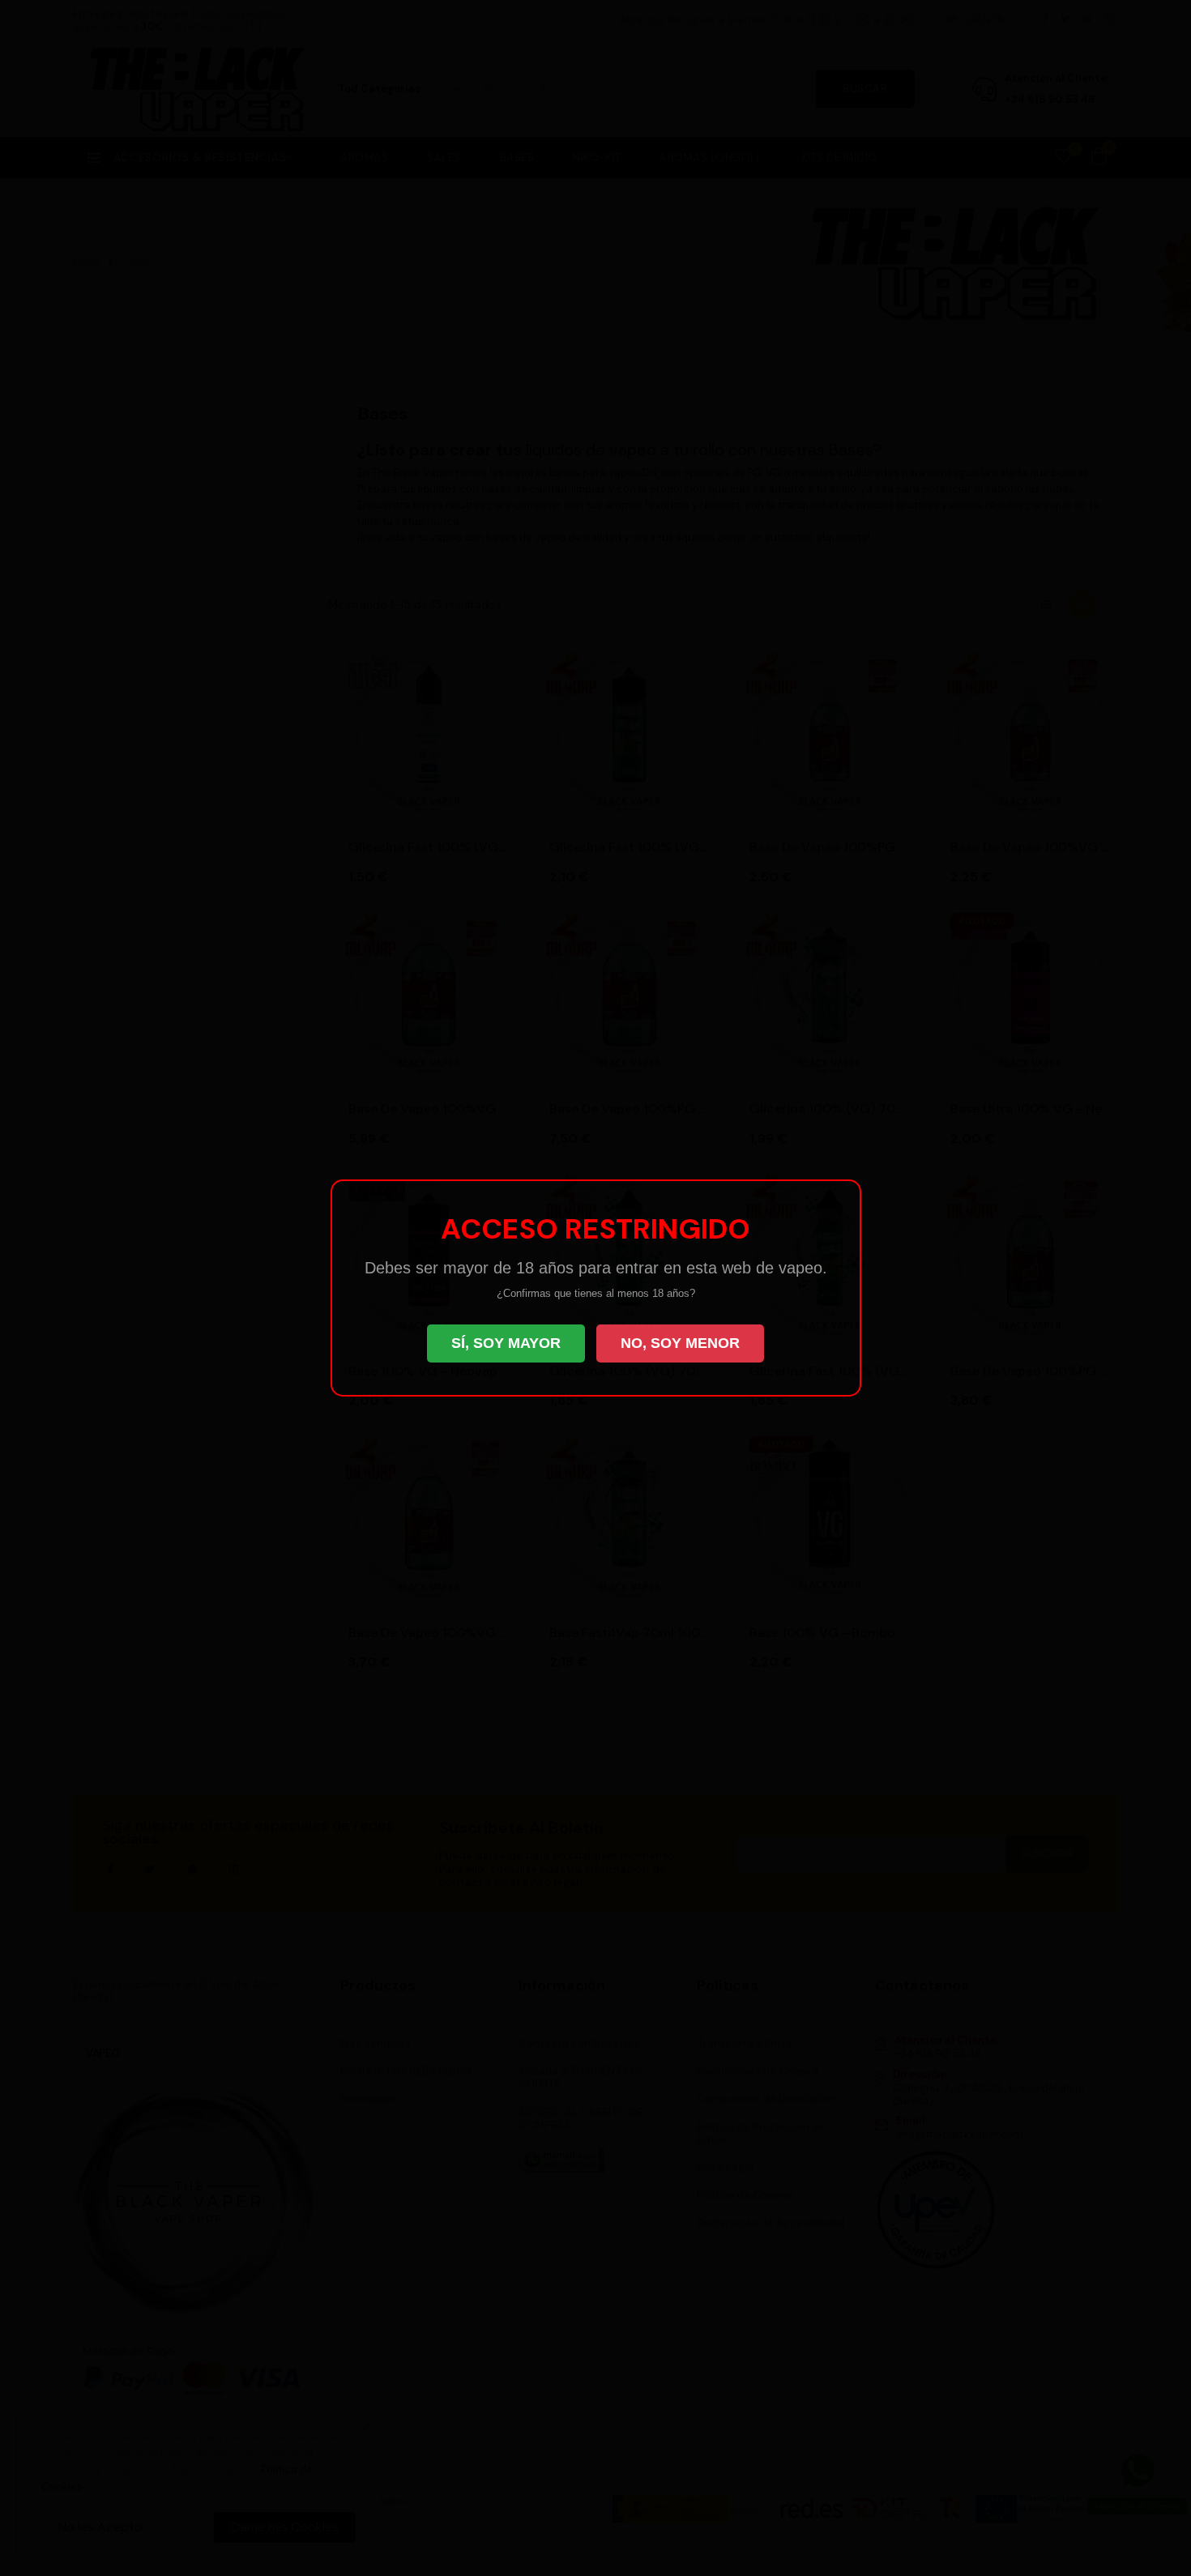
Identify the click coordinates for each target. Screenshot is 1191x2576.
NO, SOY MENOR (680, 1343)
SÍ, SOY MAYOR (506, 1343)
